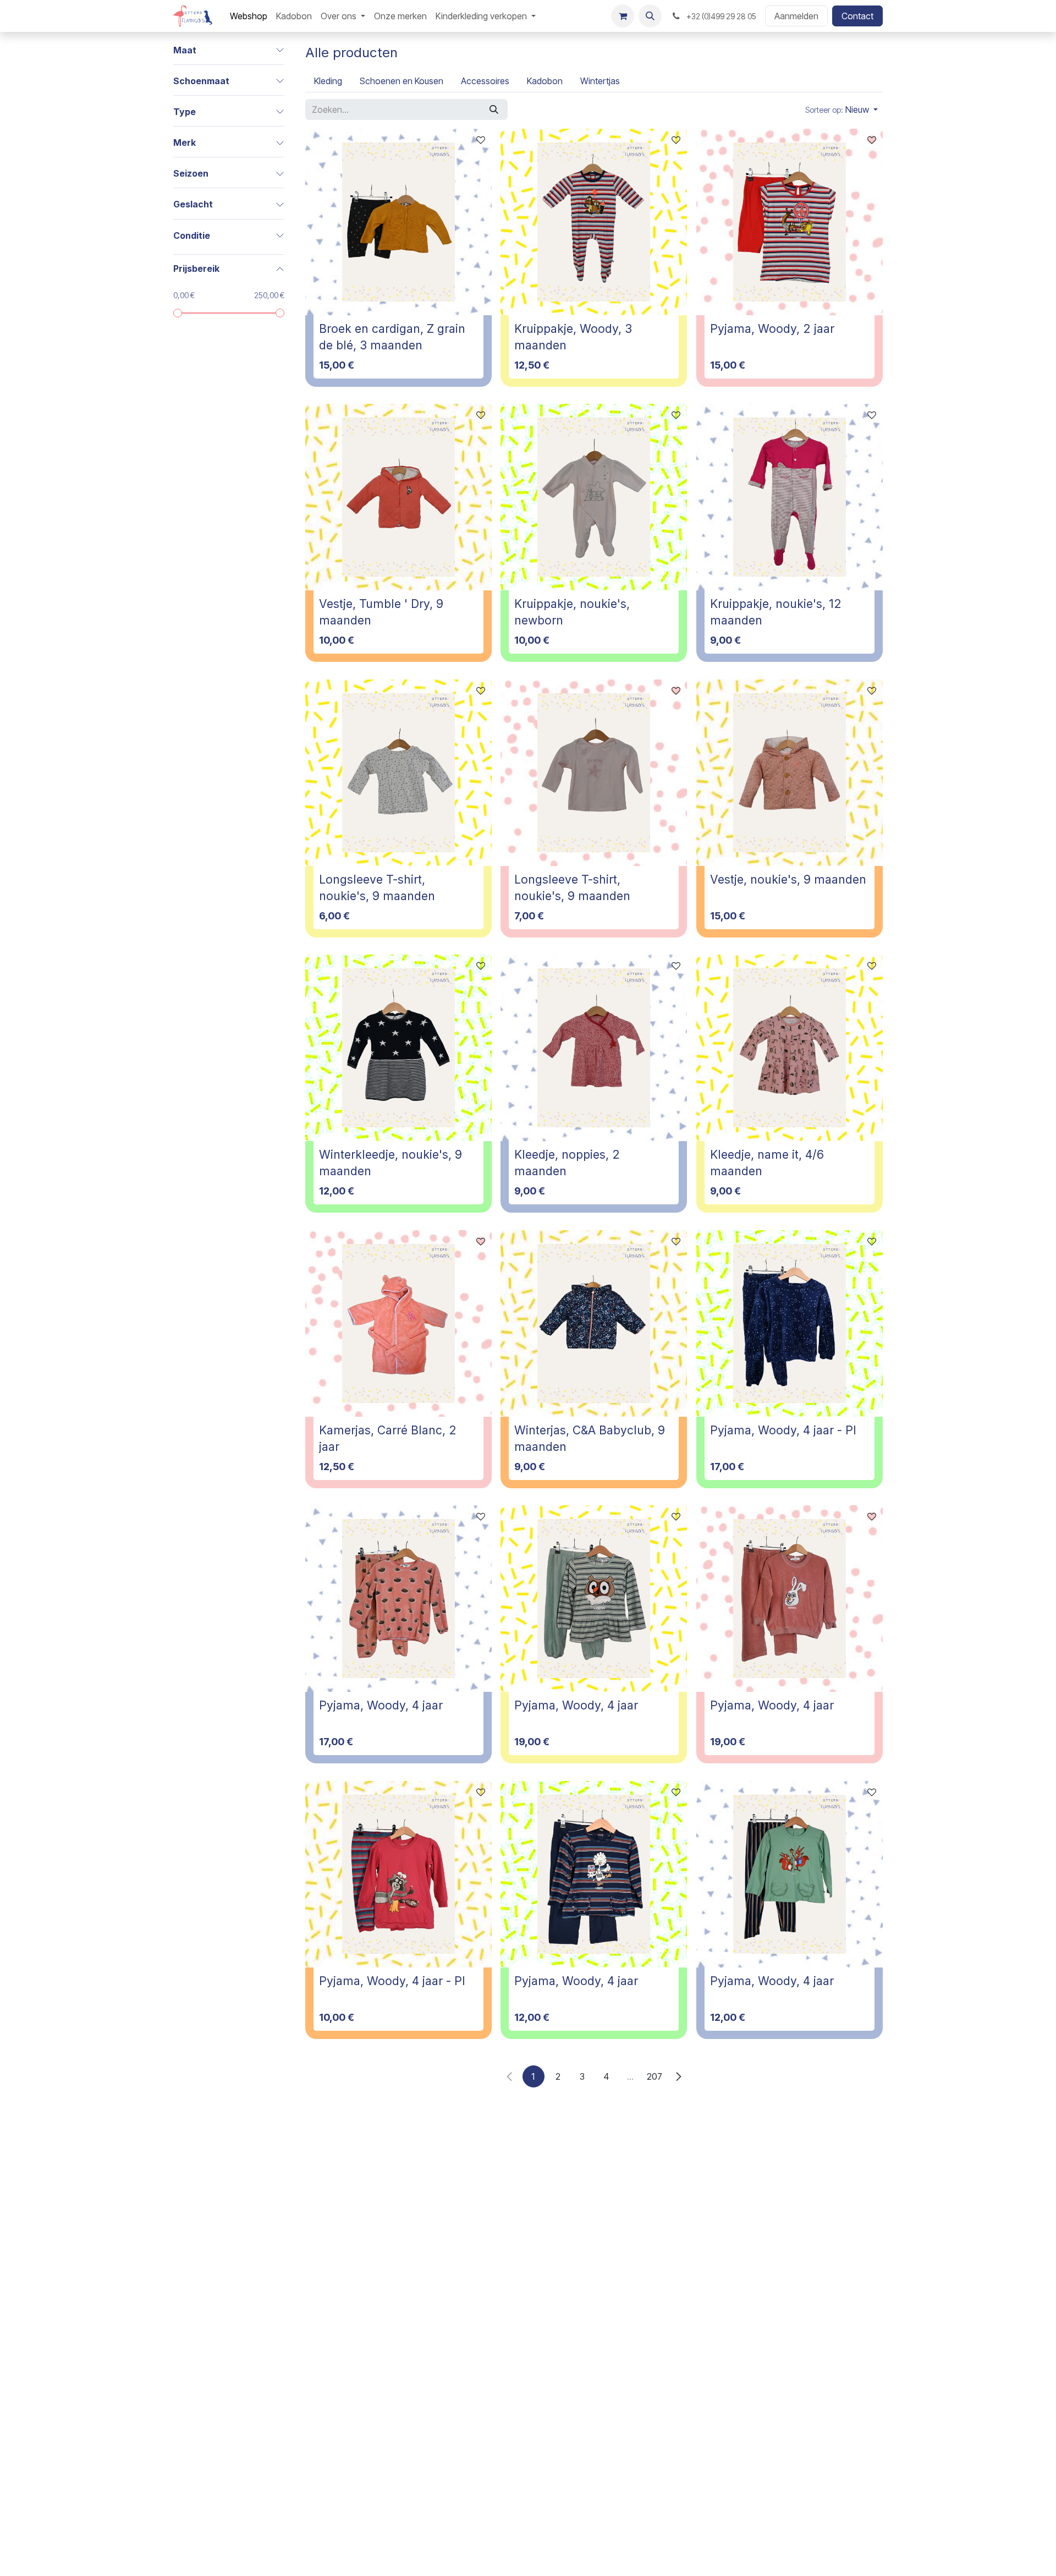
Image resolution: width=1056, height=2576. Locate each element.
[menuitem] (249, 16)
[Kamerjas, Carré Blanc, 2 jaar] (398, 1323)
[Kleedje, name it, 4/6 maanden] (790, 1048)
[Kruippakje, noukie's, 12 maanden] (790, 497)
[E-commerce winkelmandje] (623, 16)
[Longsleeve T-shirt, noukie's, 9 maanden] (398, 773)
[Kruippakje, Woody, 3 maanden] (594, 222)
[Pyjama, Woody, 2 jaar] (790, 222)
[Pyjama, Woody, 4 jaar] (398, 1599)
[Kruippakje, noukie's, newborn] (594, 497)
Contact (857, 16)
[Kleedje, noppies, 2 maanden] (594, 1048)
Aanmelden (796, 16)
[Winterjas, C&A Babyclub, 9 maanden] (594, 1323)
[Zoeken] (494, 109)
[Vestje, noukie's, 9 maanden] (790, 773)
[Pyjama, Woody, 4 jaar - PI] (790, 1323)
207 (654, 2076)
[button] (650, 16)
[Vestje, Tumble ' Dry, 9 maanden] (398, 497)
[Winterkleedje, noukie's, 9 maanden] (398, 1048)
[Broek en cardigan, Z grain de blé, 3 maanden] (398, 222)
